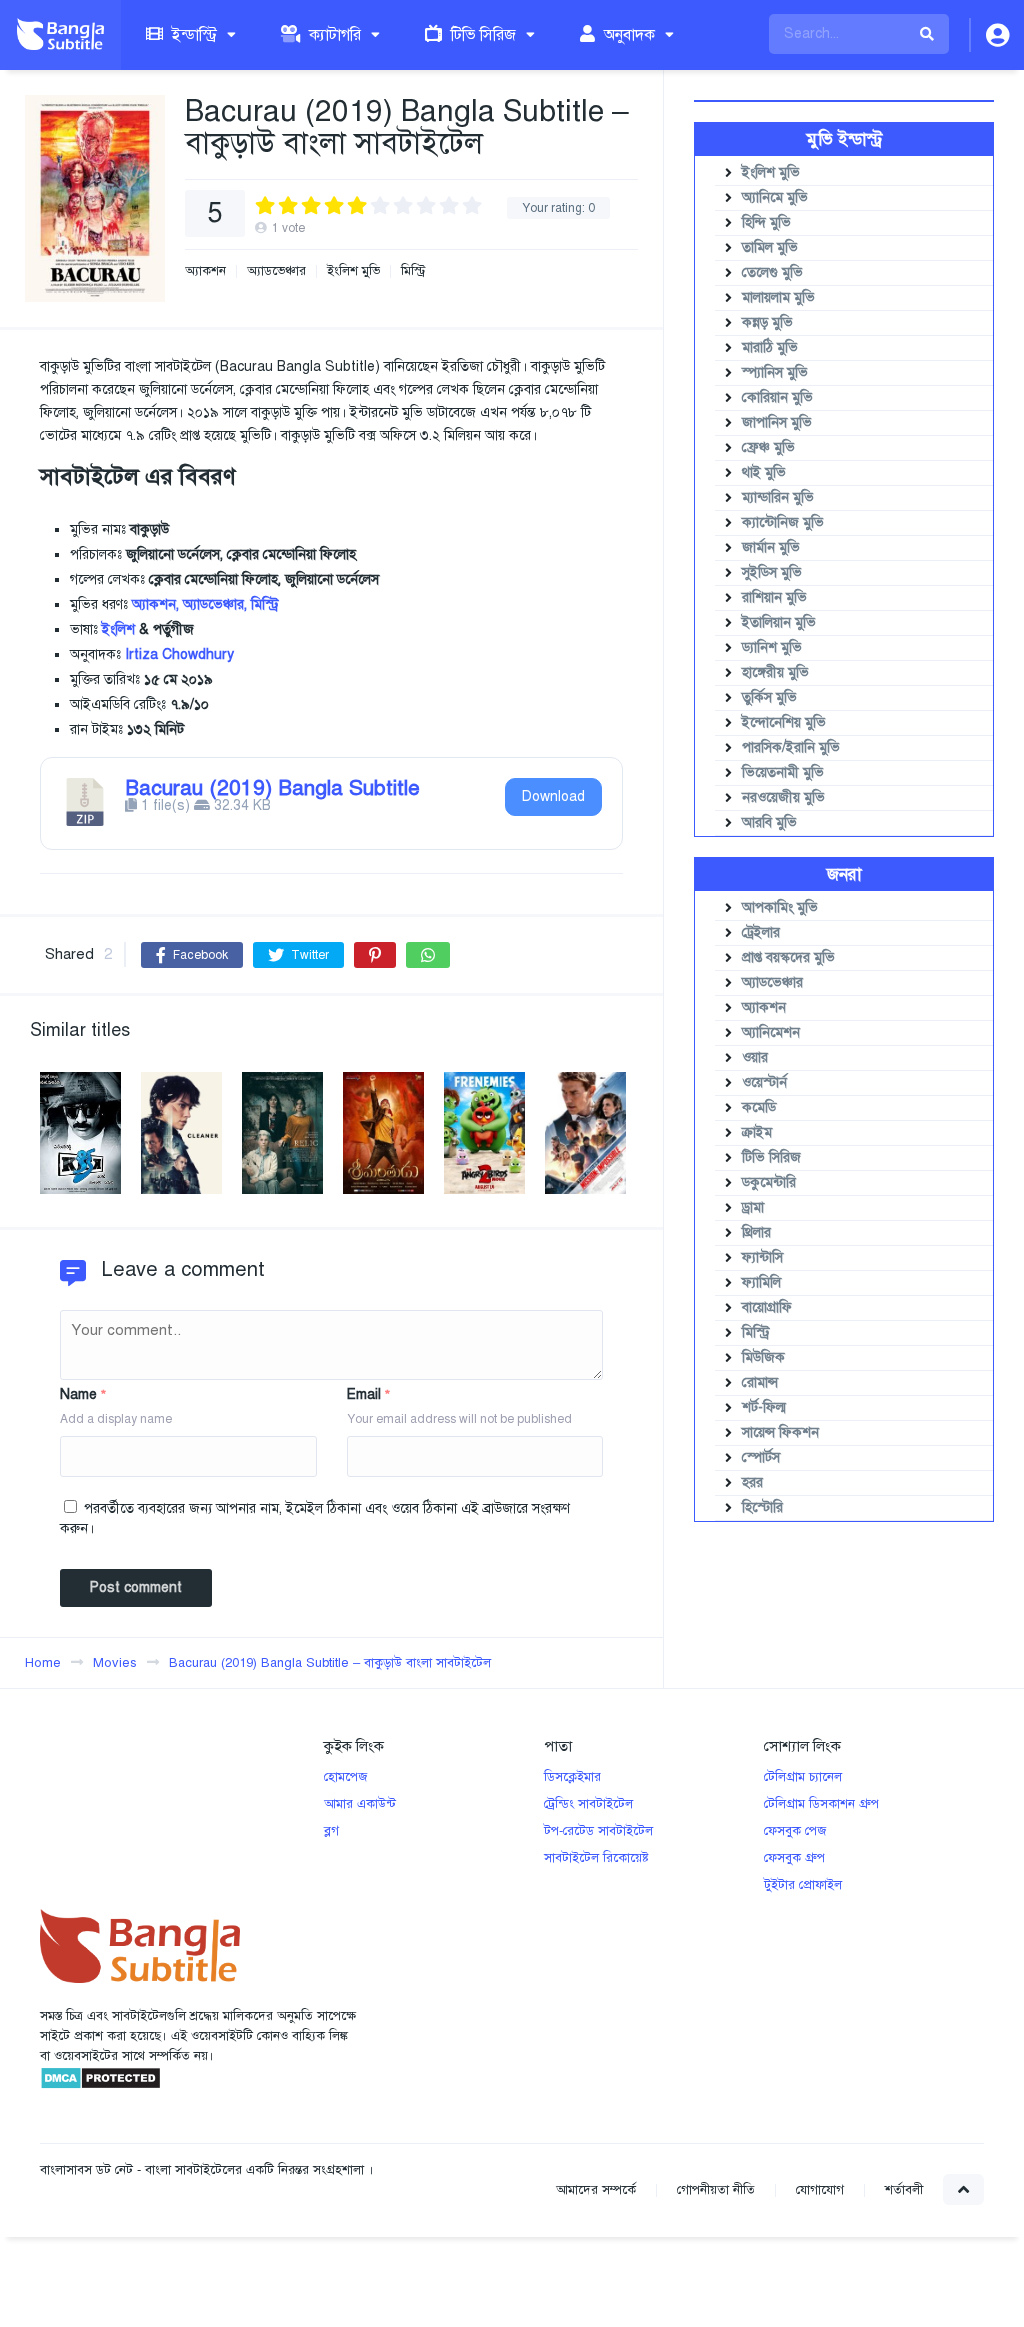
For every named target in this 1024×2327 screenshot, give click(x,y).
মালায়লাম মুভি (778, 297)
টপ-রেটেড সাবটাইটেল (598, 1831)
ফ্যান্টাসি (762, 1257)
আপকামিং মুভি (780, 907)
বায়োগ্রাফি (767, 1307)
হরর (752, 1482)
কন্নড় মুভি (767, 322)
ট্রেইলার (761, 932)
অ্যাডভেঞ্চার (276, 271)
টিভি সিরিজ (481, 35)
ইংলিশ (118, 629)
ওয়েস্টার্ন (764, 1082)
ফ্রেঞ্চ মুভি (768, 447)
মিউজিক (763, 1357)
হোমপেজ (345, 1777)
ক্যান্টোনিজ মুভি (783, 522)
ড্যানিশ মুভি (772, 647)
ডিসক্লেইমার (572, 1777)
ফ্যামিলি (761, 1282)
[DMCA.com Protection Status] (100, 2086)
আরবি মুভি (769, 822)
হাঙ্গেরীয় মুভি (775, 672)
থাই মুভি (764, 472)
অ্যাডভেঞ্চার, (215, 604)
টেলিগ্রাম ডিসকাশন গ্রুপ (821, 1804)
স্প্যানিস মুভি (775, 372)
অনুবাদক (627, 35)
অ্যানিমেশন (771, 1032)
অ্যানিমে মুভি (775, 197)
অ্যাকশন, (155, 604)
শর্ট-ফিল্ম (764, 1407)
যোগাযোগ (820, 2190)
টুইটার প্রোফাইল (803, 1885)
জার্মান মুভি (771, 547)
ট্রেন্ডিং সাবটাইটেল (588, 1804)
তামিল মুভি (770, 247)
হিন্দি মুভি (766, 222)
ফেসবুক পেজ (795, 1831)
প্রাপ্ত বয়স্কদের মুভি (788, 957)
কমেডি (759, 1107)
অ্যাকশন (205, 271)
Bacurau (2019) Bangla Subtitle (272, 788)
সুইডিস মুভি (772, 572)
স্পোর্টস (761, 1457)
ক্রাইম (757, 1132)
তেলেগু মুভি (772, 272)
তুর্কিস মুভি (769, 697)
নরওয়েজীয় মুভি (783, 797)
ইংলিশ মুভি (353, 271)
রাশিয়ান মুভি (774, 597)
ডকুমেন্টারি (769, 1182)
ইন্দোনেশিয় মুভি (784, 722)
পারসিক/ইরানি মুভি (791, 747)
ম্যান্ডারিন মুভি (778, 497)
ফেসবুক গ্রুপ (794, 1858)
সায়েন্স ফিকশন (780, 1432)
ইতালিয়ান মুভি (779, 622)
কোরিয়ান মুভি (777, 397)
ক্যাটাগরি (333, 35)
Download (553, 796)
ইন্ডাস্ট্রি (192, 35)
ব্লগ (331, 1831)
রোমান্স (760, 1382)
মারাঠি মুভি (770, 347)
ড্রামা (753, 1207)
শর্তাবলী (904, 2190)
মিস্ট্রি (413, 271)
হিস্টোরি (762, 1507)
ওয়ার (755, 1057)
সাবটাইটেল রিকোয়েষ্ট (596, 1858)
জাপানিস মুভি (777, 422)
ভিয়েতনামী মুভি (783, 772)
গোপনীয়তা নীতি (716, 2190)
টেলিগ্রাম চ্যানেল (803, 1777)
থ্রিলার (756, 1232)
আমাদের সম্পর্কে (596, 2190)
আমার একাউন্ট (360, 1804)
